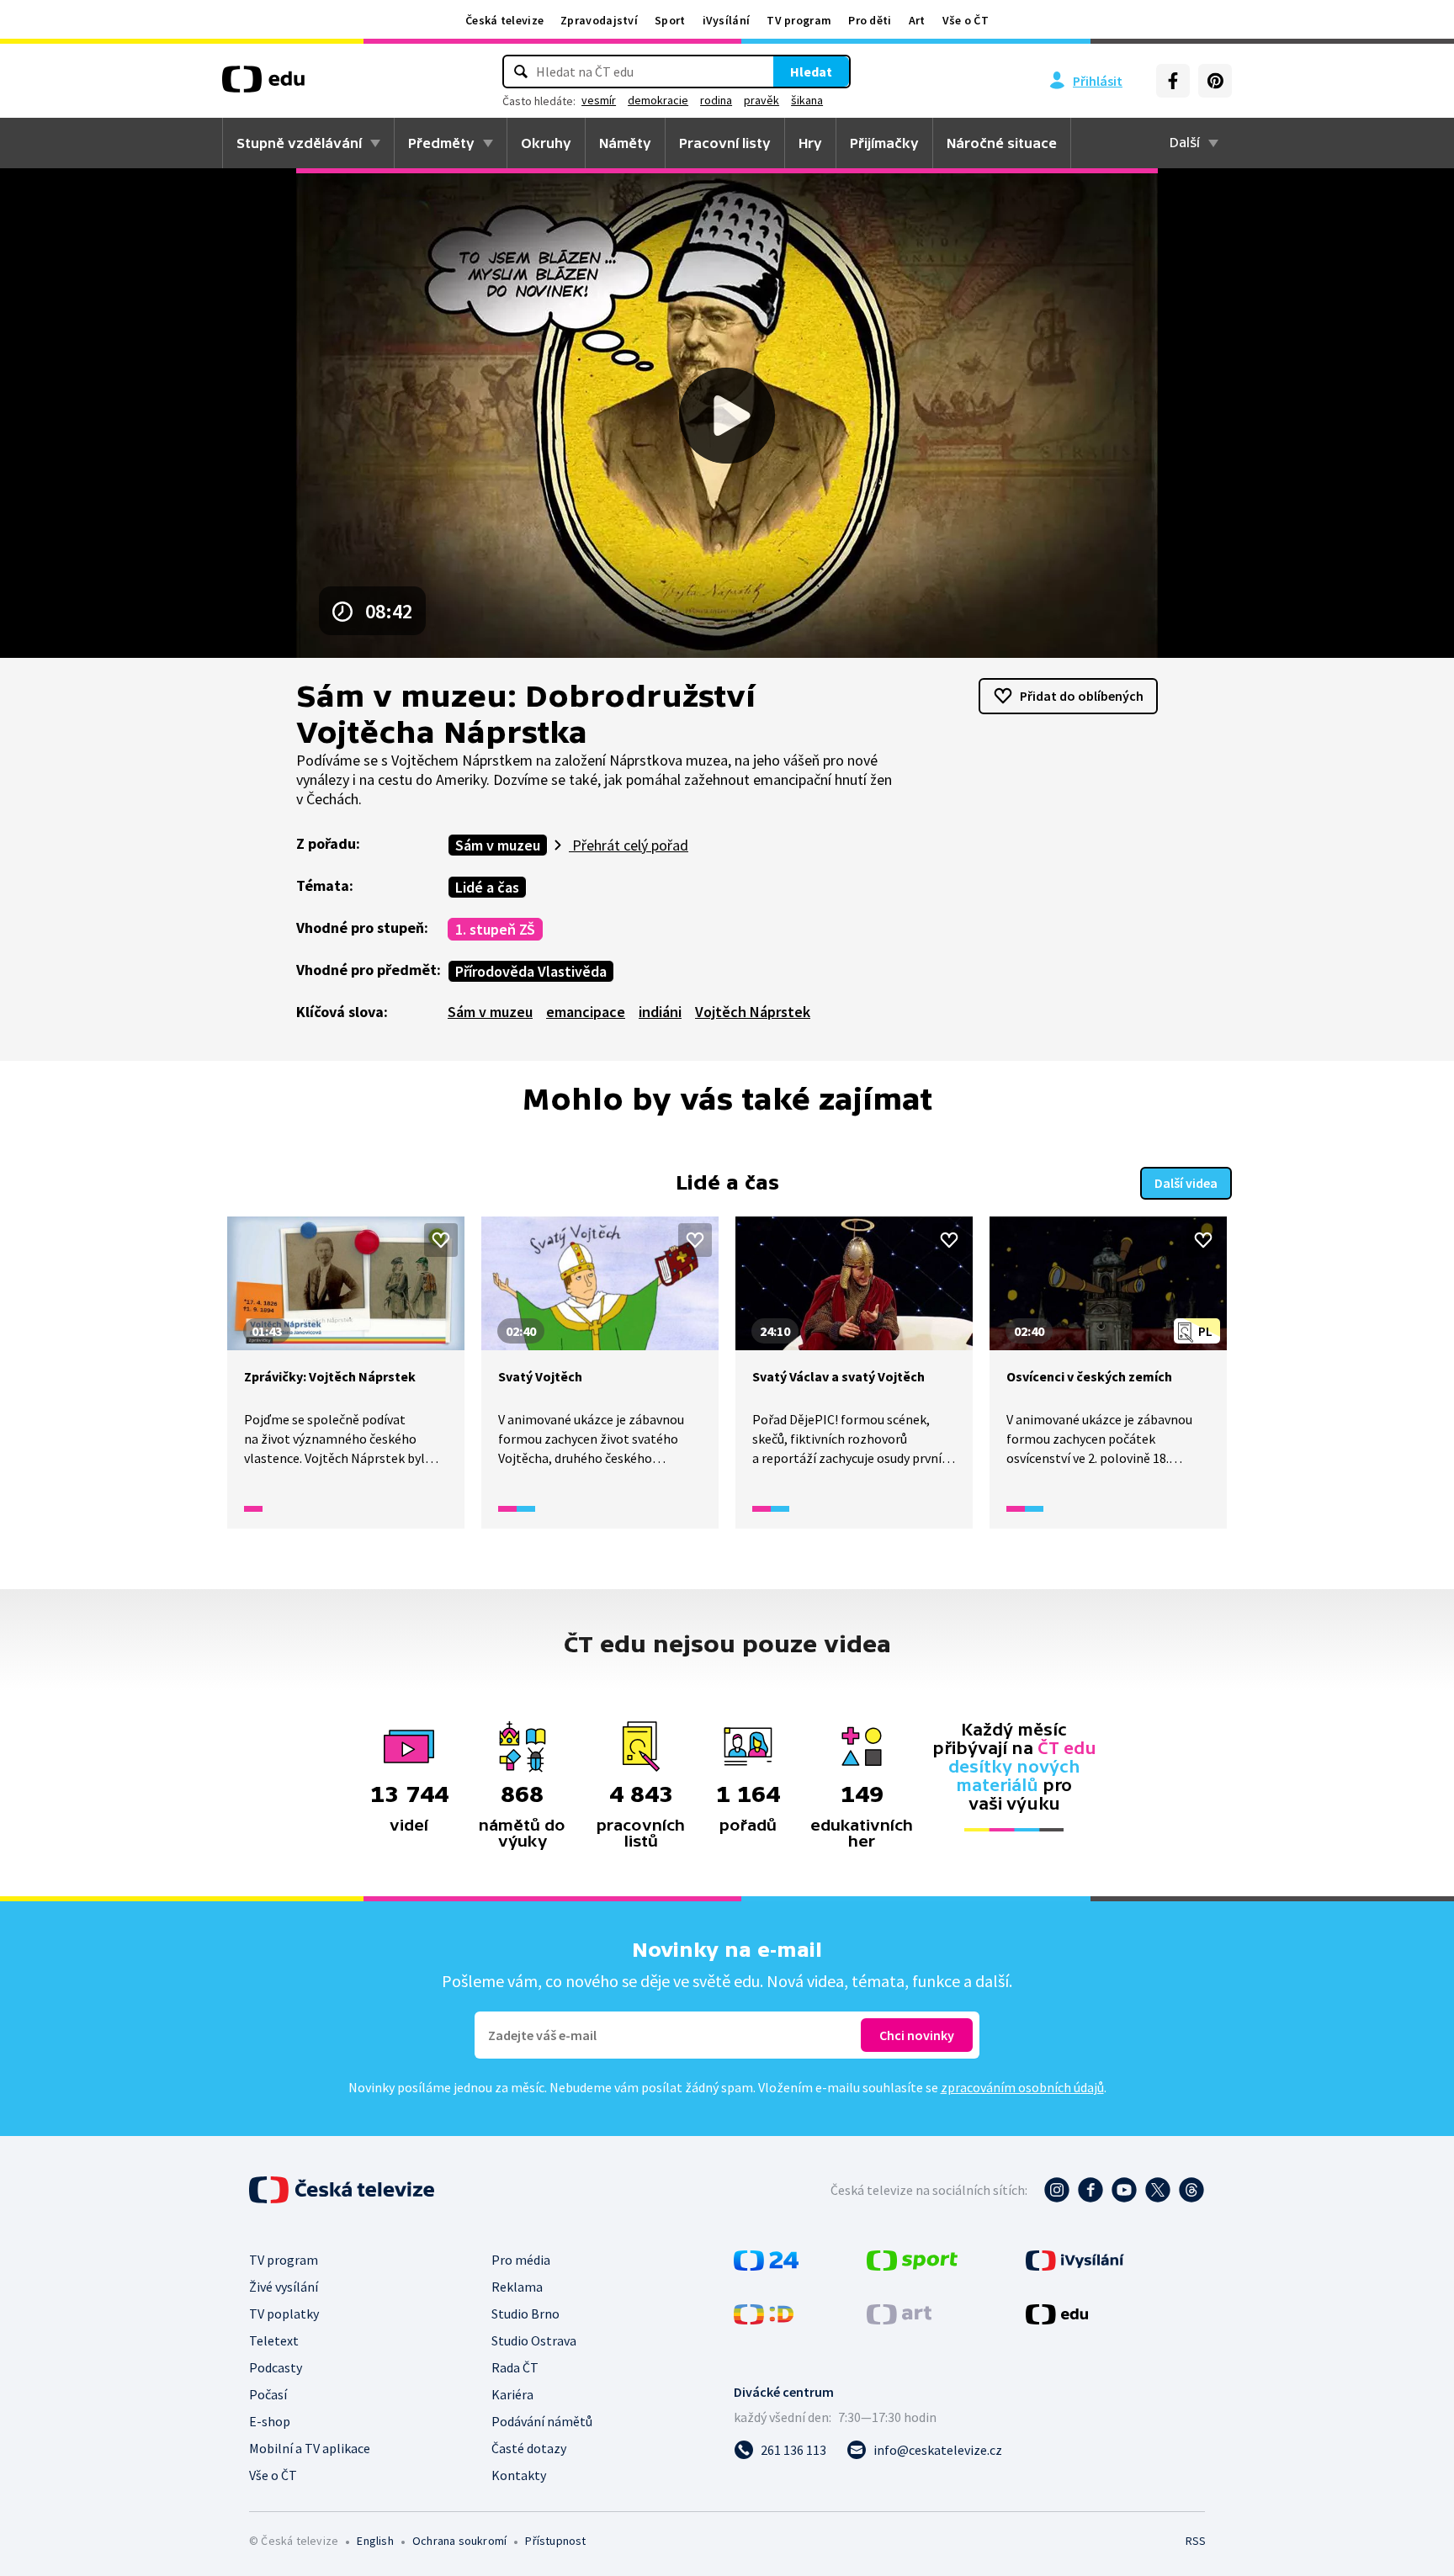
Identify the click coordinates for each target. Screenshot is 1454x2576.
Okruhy (546, 143)
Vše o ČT (966, 20)
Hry (810, 143)
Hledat (811, 72)
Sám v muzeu (498, 845)
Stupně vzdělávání (299, 143)
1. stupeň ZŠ (495, 929)
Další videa (1186, 1183)
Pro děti (870, 20)
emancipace (586, 1012)
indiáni (660, 1012)
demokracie (658, 100)
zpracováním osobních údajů (1022, 2087)
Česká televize (504, 20)
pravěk (761, 100)
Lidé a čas (487, 887)
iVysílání (727, 20)
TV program (799, 20)
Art (917, 20)
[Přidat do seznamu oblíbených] (441, 1240)
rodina (716, 100)
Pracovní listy (725, 143)
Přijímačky (884, 143)
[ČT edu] (263, 85)
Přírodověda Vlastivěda (531, 971)
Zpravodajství (599, 20)
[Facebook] (1173, 81)
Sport (670, 20)
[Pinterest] (1215, 81)
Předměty (441, 143)
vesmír (599, 100)
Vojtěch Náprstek (753, 1012)
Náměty (625, 143)
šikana (807, 100)
